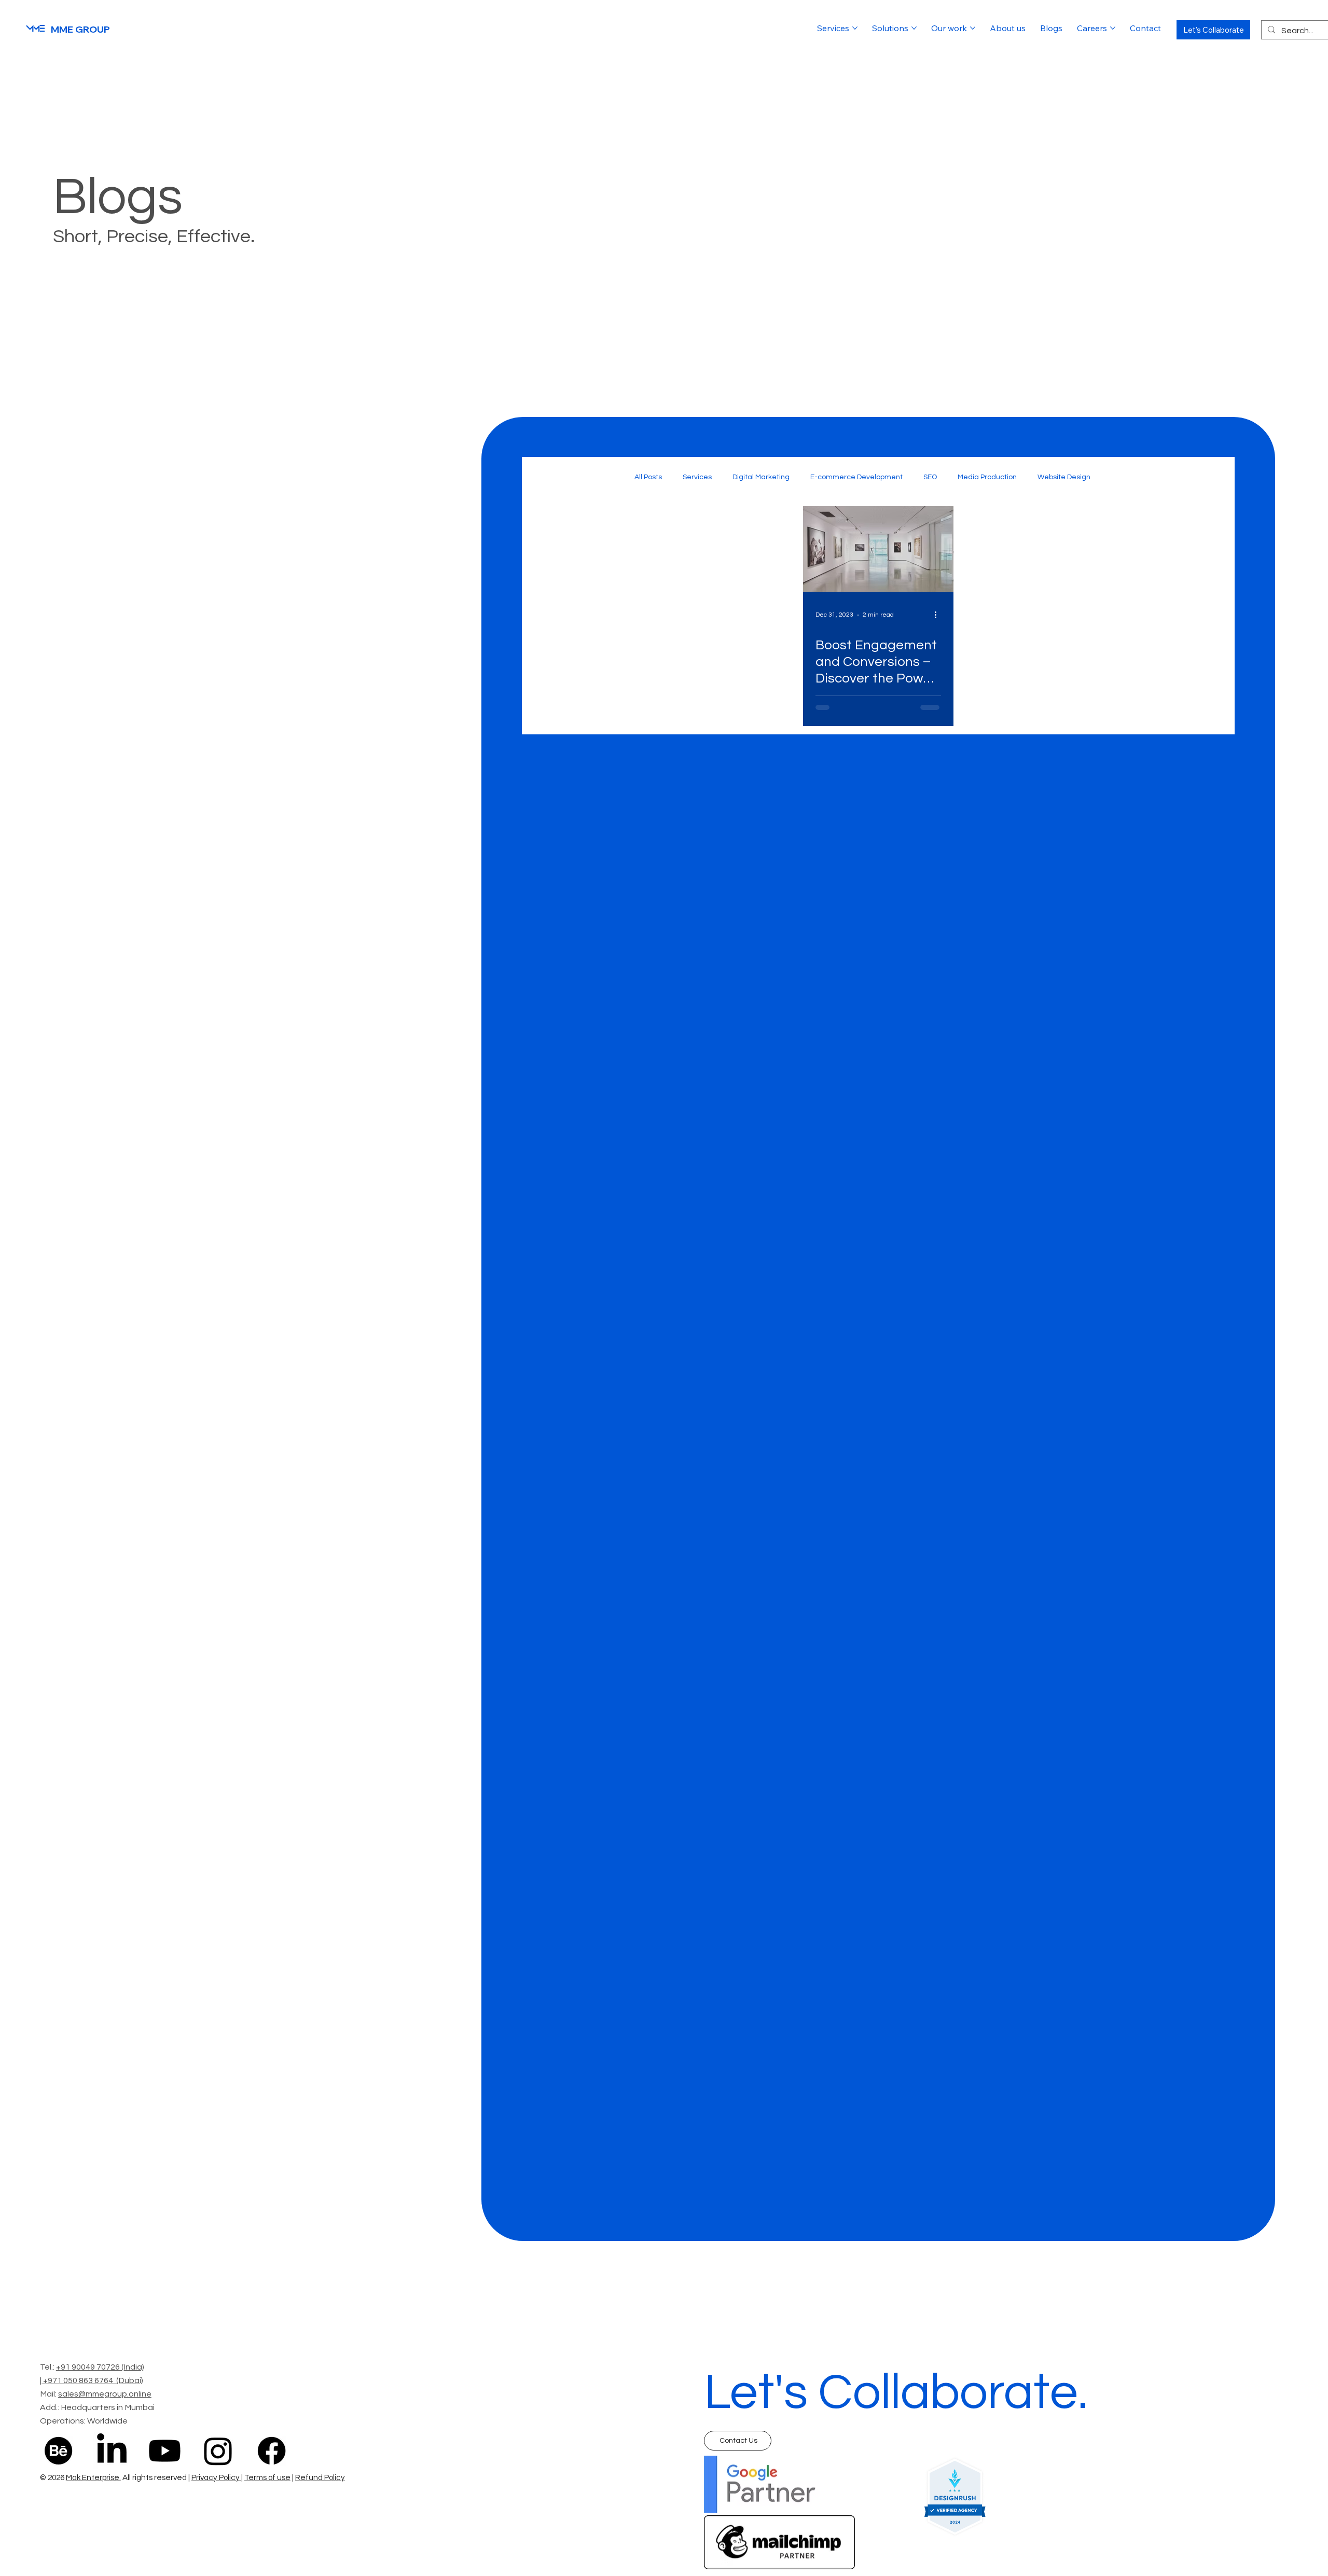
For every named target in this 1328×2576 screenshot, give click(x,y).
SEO (930, 477)
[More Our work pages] (973, 28)
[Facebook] (272, 2451)
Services (697, 477)
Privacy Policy (216, 2478)
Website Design (1064, 477)
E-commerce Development (856, 477)
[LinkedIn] (112, 2451)
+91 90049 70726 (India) (100, 2367)
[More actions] (939, 615)
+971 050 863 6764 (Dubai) (93, 2380)
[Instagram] (218, 2451)
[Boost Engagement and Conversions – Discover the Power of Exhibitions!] (878, 549)
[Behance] (58, 2451)
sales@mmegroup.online (105, 2394)
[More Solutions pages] (914, 28)
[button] (1213, 30)
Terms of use (267, 2478)
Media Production (987, 477)
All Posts (648, 477)
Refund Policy (320, 2478)
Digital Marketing (761, 477)
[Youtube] (165, 2451)
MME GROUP (80, 29)
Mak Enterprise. (93, 2478)
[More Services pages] (855, 28)
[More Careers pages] (1113, 28)
